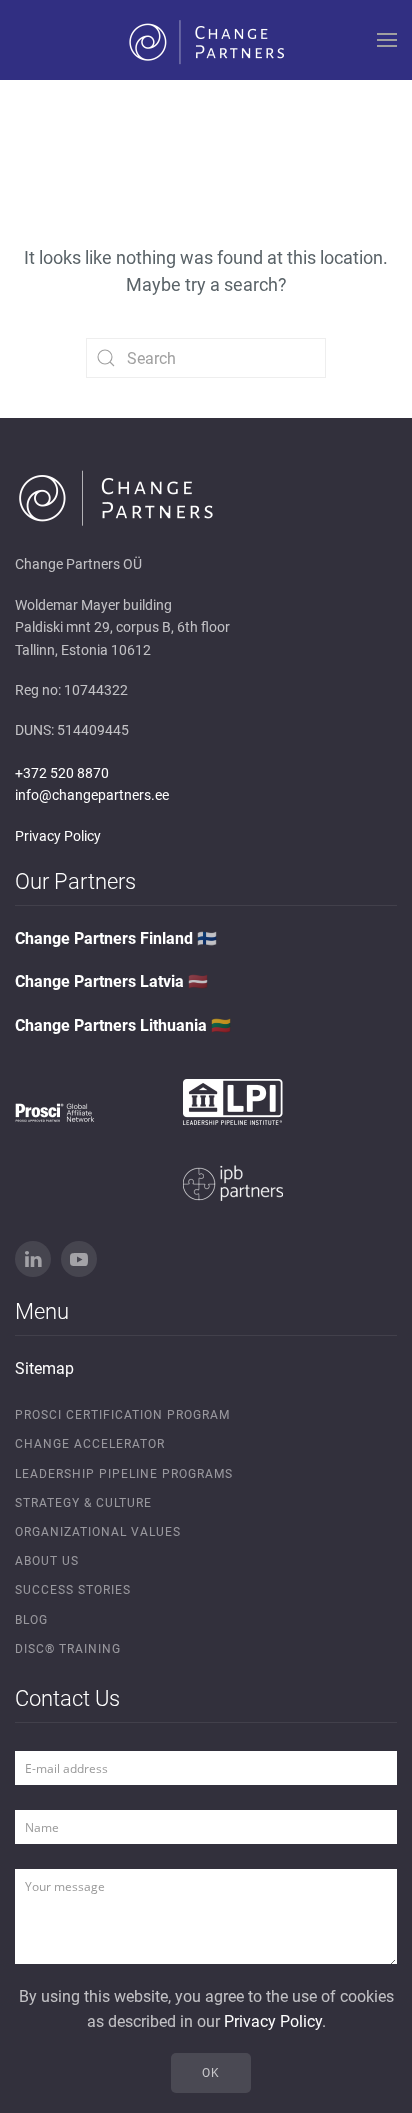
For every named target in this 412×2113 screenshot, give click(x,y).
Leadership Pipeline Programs (124, 1474)
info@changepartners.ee (92, 795)
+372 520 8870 (62, 773)
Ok (211, 2073)
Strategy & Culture (83, 1503)
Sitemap (44, 1368)
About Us (47, 1561)
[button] (387, 40)
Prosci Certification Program (122, 1415)
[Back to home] (206, 40)
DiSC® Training (68, 1649)
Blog (31, 1620)
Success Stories (73, 1590)
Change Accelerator (90, 1444)
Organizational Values (98, 1532)
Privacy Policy (58, 836)
